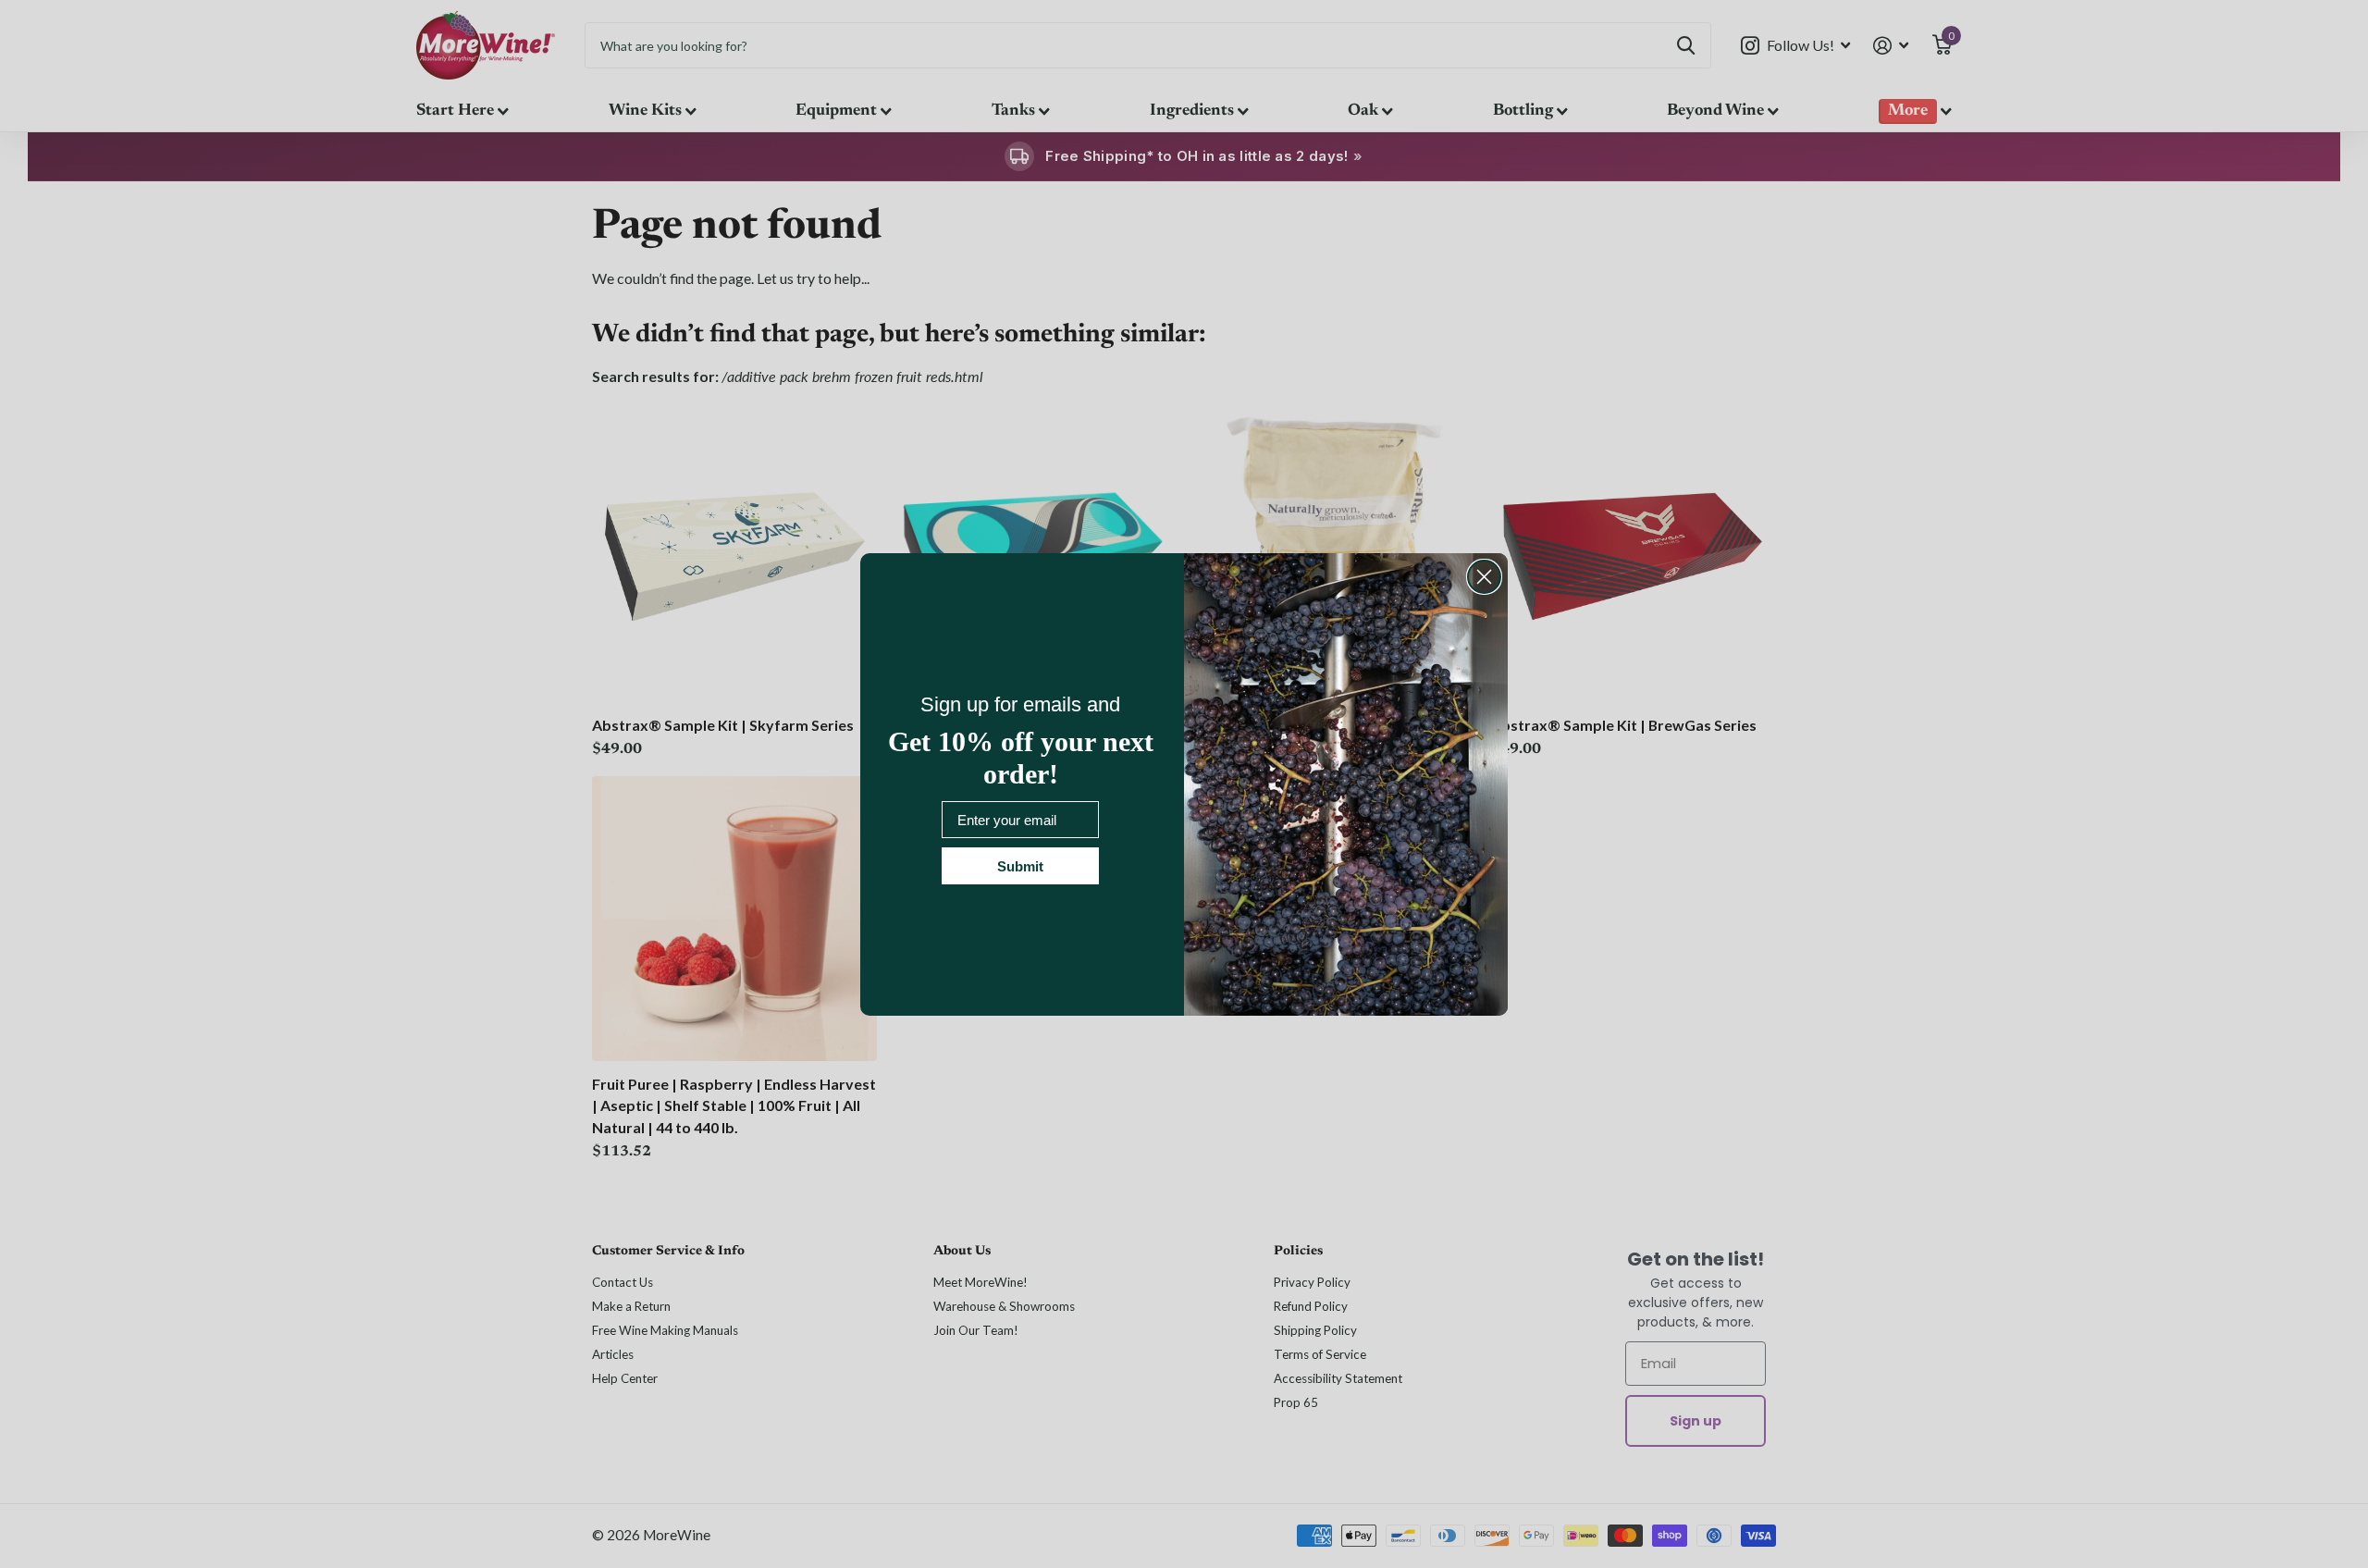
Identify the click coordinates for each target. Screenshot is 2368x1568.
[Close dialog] (1484, 577)
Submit (1020, 866)
